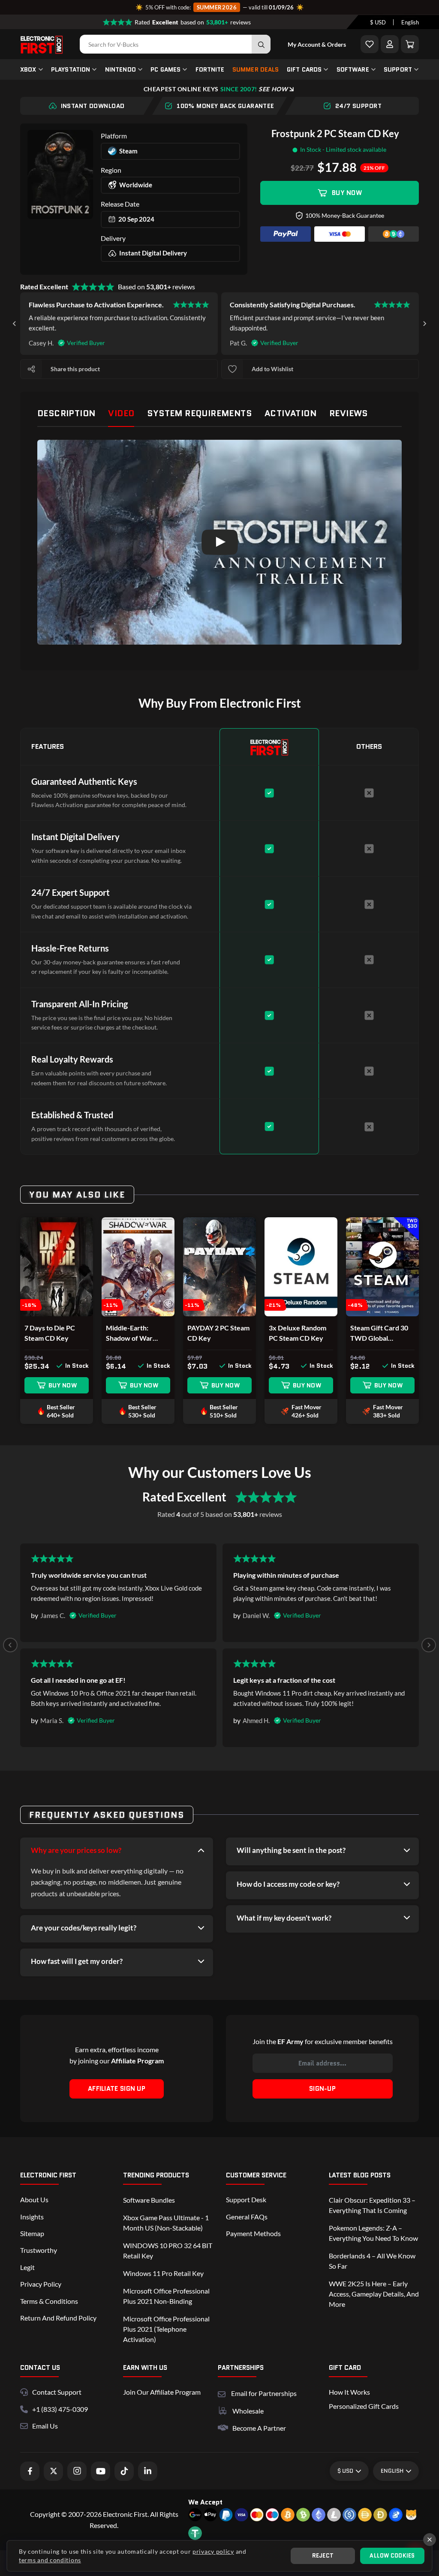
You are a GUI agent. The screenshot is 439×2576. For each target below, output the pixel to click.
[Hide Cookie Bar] (430, 2540)
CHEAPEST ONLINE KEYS (216, 89)
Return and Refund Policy (58, 2318)
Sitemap (32, 2233)
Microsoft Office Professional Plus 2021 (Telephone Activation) (166, 2329)
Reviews (349, 413)
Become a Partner (259, 2428)
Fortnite (210, 69)
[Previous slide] (10, 1645)
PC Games (165, 69)
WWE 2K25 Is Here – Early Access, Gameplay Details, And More (374, 2294)
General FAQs (247, 2217)
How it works (349, 2392)
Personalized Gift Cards (364, 2406)
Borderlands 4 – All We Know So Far (372, 2261)
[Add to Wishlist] (370, 44)
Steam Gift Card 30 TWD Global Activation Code (379, 1333)
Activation (290, 413)
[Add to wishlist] (232, 369)
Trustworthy (39, 2250)
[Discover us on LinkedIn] (148, 2471)
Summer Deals (256, 69)
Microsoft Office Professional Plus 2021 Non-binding (166, 2296)
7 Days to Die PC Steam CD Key (50, 1333)
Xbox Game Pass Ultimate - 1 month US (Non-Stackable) (166, 2223)
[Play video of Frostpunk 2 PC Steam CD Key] (219, 542)
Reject (323, 2556)
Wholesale (248, 2411)
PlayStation (71, 69)
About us (34, 2199)
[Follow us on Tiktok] (124, 2471)
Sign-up (322, 2089)
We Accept (205, 2502)
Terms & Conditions (49, 2301)
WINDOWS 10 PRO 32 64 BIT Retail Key (168, 2250)
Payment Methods (253, 2233)
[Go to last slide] (15, 324)
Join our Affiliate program (162, 2392)
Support (398, 69)
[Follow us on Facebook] (30, 2471)
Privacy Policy (41, 2284)
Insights (32, 2217)
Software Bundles (149, 2200)
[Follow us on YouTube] (101, 2471)
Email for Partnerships (264, 2392)
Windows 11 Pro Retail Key (163, 2273)
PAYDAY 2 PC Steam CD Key (218, 1333)
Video (121, 413)
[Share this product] (31, 369)
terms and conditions (50, 2560)
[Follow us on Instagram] (77, 2471)
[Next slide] (424, 324)
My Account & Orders (317, 44)
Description (66, 413)
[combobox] (378, 22)
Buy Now (347, 193)
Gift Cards (304, 69)
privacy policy (213, 2551)
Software (353, 69)
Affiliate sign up (117, 2089)
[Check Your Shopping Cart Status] (410, 44)
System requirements (199, 413)
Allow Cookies (392, 2556)
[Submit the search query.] (261, 44)
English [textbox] (410, 22)
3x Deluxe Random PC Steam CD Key (298, 1333)
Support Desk (246, 2199)
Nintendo (120, 69)
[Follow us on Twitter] (53, 2471)
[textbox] (378, 22)
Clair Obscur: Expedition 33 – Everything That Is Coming (372, 2205)
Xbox (28, 69)
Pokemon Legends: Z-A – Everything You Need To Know (373, 2233)
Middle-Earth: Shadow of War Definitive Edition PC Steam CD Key (138, 1333)
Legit (27, 2267)
